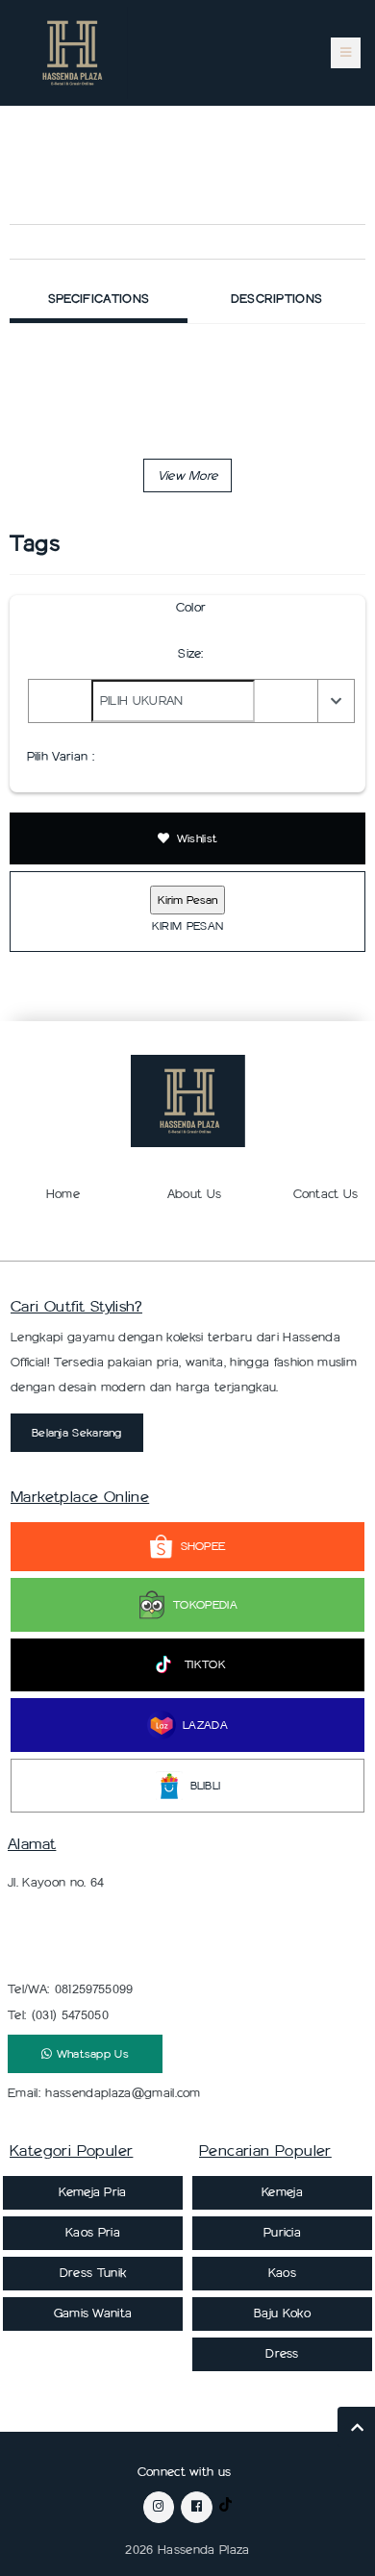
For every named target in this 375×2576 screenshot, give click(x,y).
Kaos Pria (93, 2232)
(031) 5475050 (70, 2015)
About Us (195, 1194)
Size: (191, 653)
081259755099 (94, 1989)
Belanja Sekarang (77, 1432)
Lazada (205, 1725)
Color (191, 607)
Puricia (282, 2232)
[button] (188, 475)
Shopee (203, 1546)
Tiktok (205, 1664)
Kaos (282, 2273)
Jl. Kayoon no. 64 (56, 1882)
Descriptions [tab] (277, 299)
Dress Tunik (93, 2273)
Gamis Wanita (93, 2313)
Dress (282, 2353)
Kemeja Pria (93, 2192)
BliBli (206, 1785)
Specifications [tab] (99, 299)
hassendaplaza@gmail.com (123, 2093)
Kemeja (282, 2192)
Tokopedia (205, 1604)
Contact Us (326, 1194)
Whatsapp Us (90, 2053)
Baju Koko (282, 2313)
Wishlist (196, 838)
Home (63, 1194)
